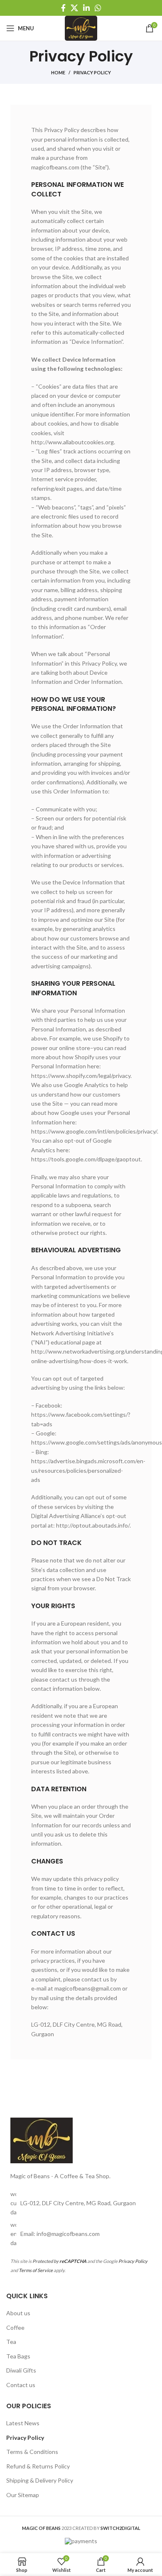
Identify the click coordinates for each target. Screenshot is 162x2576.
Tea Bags (18, 2356)
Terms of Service (36, 2270)
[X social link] (74, 8)
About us (18, 2313)
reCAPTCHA (73, 2261)
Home (58, 72)
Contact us (21, 2385)
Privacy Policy (133, 2261)
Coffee (15, 2327)
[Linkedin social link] (86, 8)
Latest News (23, 2423)
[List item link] (81, 2234)
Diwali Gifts (21, 2370)
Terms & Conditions (32, 2452)
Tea (11, 2342)
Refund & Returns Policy (38, 2466)
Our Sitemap (23, 2495)
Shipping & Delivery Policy (40, 2480)
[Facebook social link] (63, 8)
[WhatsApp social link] (98, 8)
